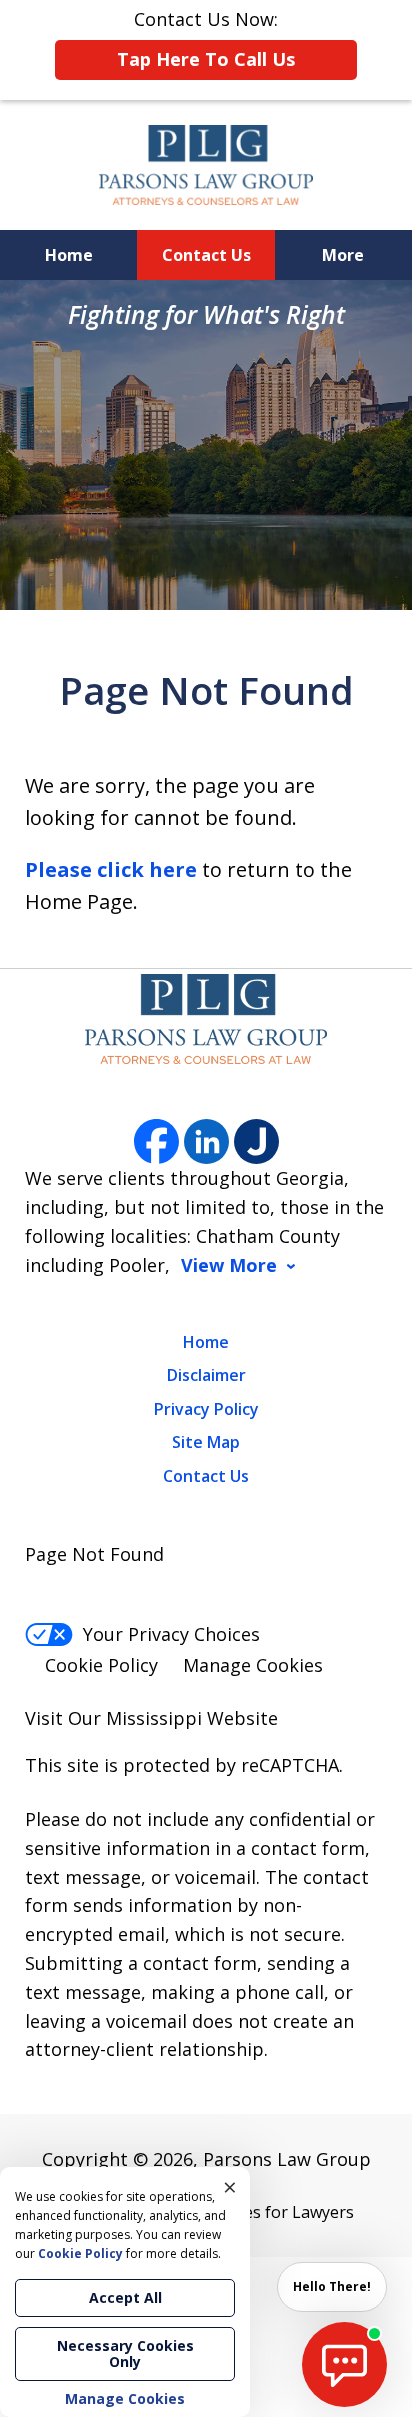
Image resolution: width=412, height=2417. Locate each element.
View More (229, 1265)
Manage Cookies (253, 1665)
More (343, 255)
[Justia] (256, 1141)
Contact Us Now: (206, 39)
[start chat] (344, 2364)
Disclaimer (206, 1375)
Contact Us (206, 255)
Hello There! (332, 2286)
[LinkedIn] (206, 1141)
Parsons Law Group (287, 2159)
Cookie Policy (101, 1665)
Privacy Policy (206, 1409)
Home (69, 255)
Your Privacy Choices (171, 1634)
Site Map (206, 1442)
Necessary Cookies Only (125, 2353)
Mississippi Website (192, 1718)
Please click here (111, 869)
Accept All (125, 2297)
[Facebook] (156, 1141)
